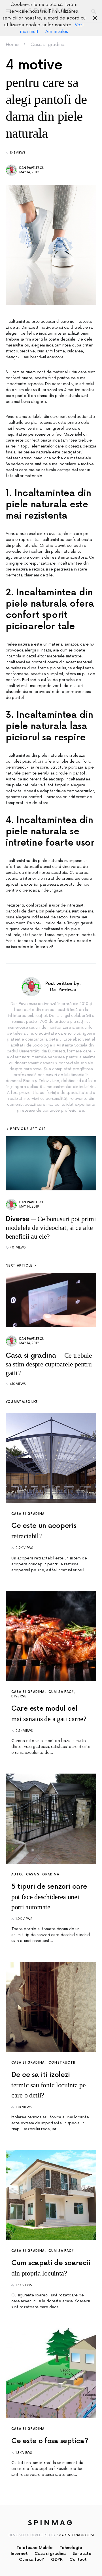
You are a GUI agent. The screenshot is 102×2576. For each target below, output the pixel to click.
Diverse (19, 1696)
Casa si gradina (48, 45)
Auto (17, 1874)
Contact (78, 2559)
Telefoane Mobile (35, 2548)
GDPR (57, 2559)
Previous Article (28, 1129)
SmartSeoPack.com (75, 2535)
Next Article (19, 1266)
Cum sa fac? (61, 1692)
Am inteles (57, 32)
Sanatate (82, 2554)
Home (12, 45)
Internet (19, 2554)
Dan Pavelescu (32, 168)
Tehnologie (71, 2548)
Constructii (62, 2063)
